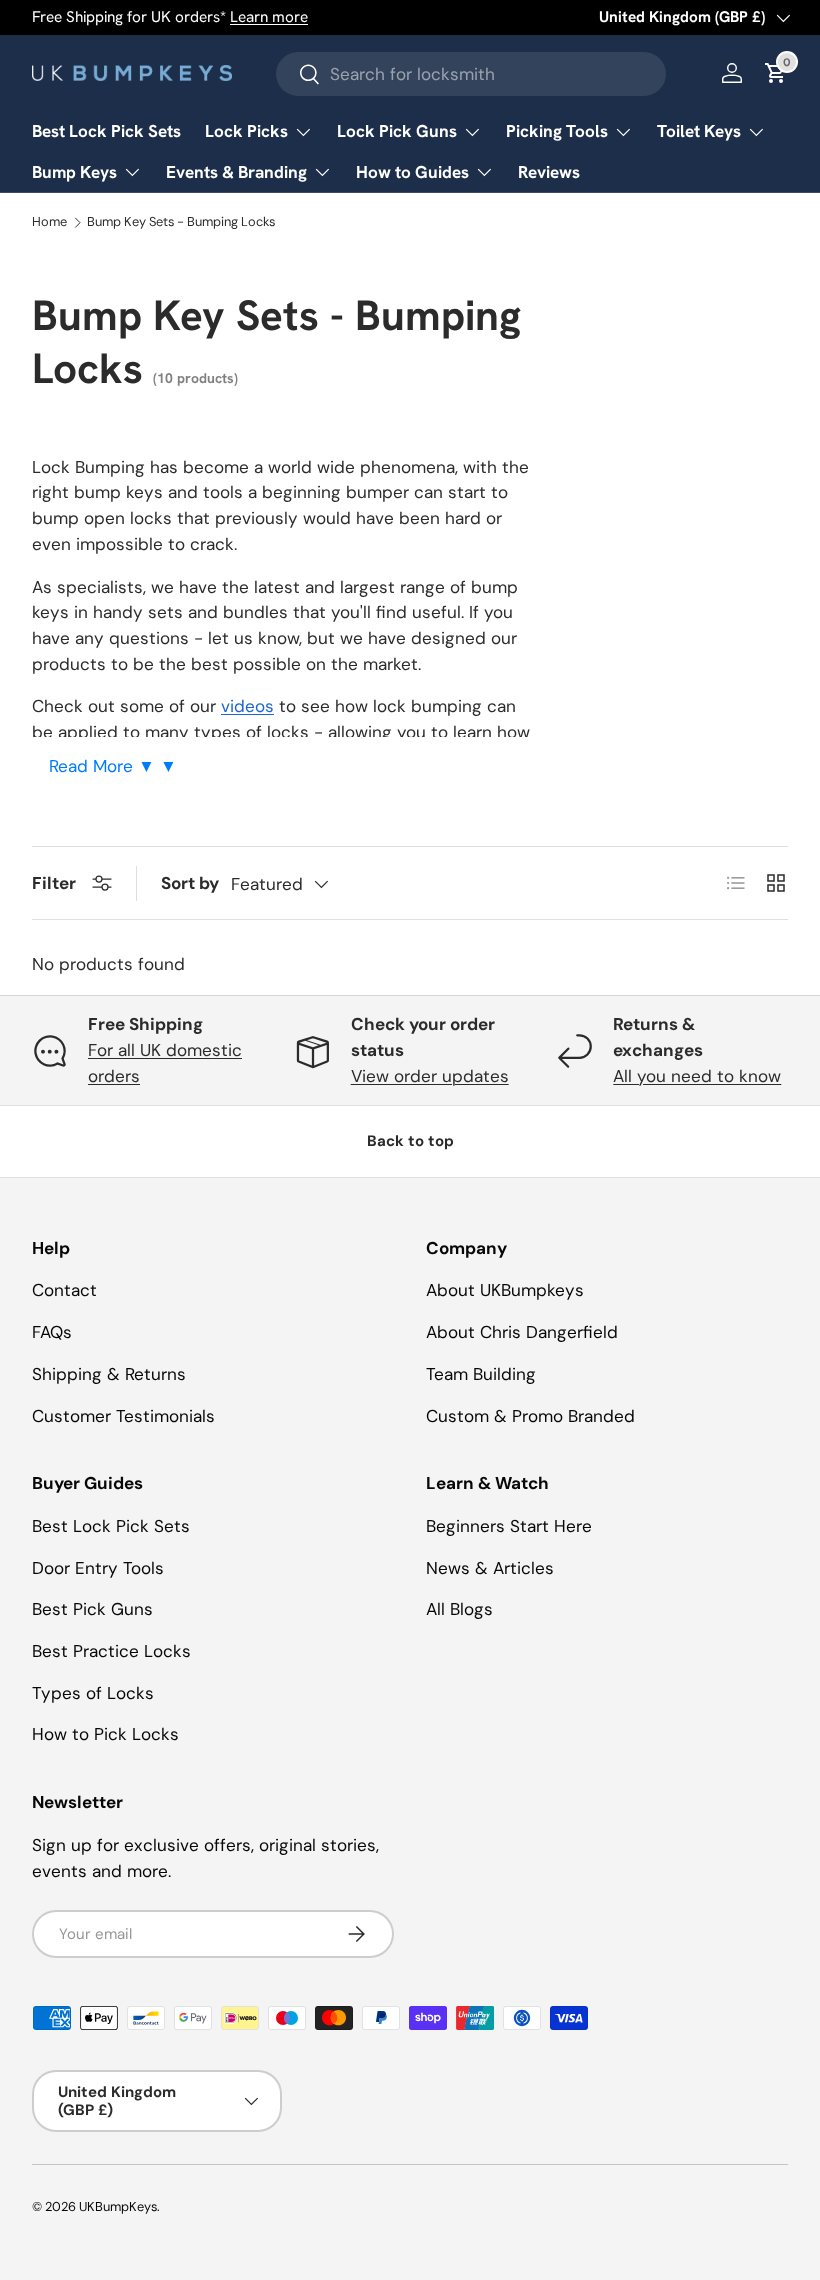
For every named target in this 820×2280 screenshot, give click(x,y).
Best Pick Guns (92, 1609)
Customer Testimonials (123, 1416)
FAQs (52, 1332)
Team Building (481, 1374)
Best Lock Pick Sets (106, 131)
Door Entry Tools (98, 1568)
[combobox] (471, 74)
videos (247, 706)
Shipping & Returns (109, 1374)
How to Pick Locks (105, 1734)
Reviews (549, 172)
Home (49, 222)
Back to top (410, 1141)
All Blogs (459, 1609)
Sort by (190, 883)
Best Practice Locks (111, 1651)
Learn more (269, 17)
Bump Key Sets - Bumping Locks (181, 222)
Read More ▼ (104, 766)
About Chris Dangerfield (522, 1332)
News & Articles (490, 1568)
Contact (64, 1290)
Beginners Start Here (509, 1526)
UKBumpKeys (118, 2206)
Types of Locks (93, 1693)
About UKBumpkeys (505, 1290)
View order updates (430, 1076)
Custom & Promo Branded (530, 1416)
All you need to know (697, 1076)
